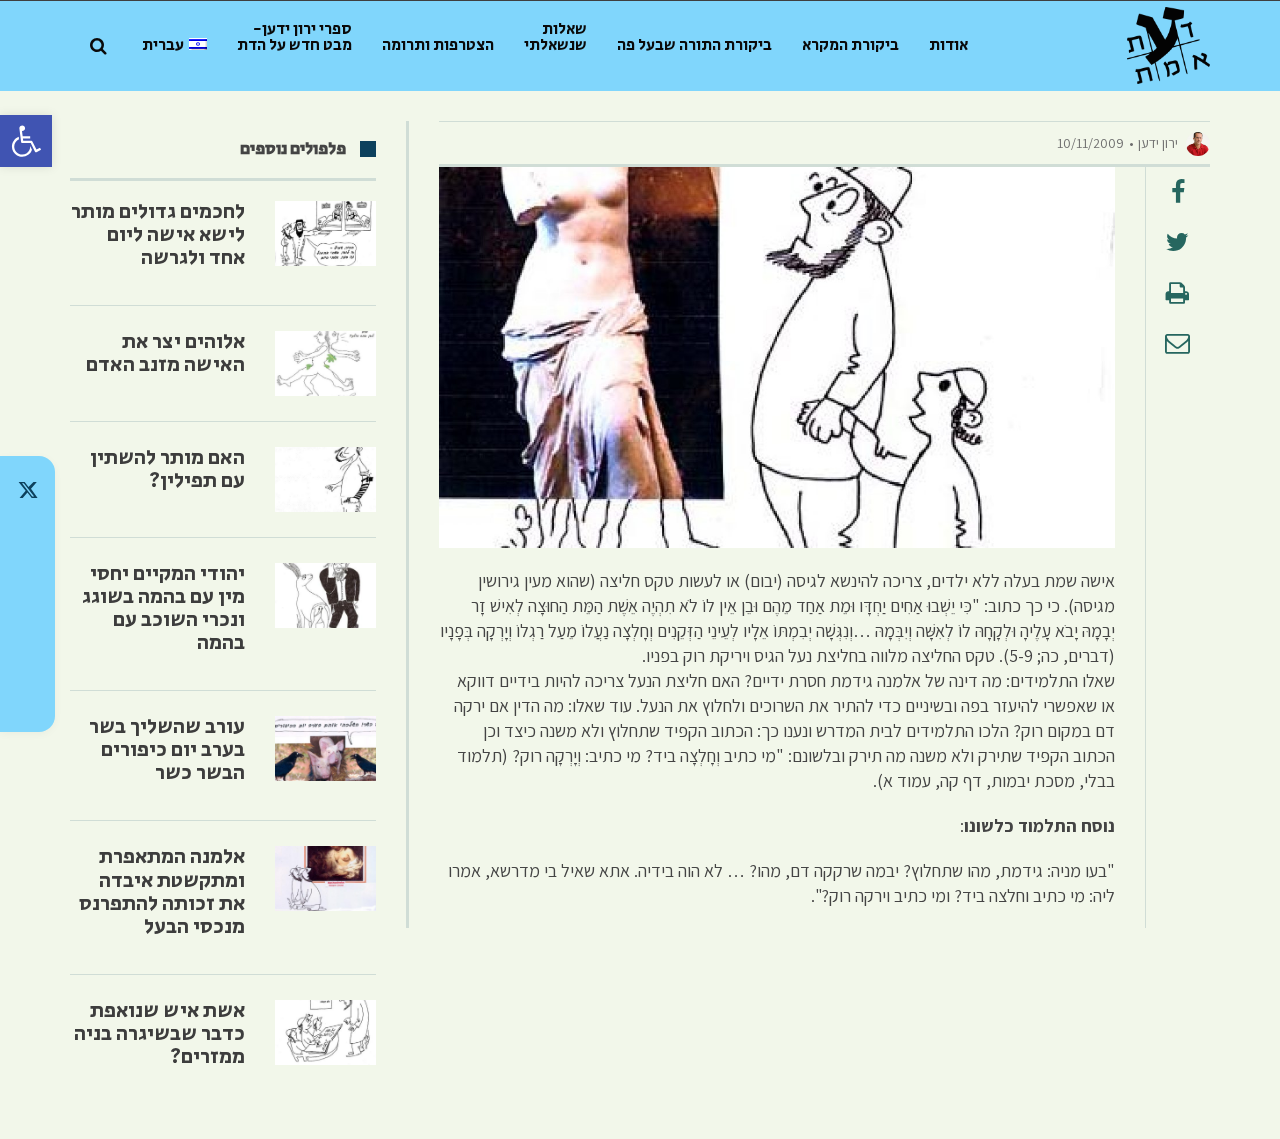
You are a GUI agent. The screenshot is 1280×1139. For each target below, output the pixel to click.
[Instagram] (27, 594)
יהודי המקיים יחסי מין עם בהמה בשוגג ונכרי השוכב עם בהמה (163, 608)
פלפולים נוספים (293, 149)
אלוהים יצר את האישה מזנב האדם (165, 353)
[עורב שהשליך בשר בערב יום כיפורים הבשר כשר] (325, 748)
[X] (27, 490)
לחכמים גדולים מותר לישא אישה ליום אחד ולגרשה (158, 235)
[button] (26, 141)
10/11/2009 (1090, 143)
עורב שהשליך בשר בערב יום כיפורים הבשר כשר (167, 750)
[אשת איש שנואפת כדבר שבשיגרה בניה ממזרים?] (325, 1032)
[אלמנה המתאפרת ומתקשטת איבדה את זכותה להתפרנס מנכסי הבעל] (325, 878)
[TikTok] (27, 542)
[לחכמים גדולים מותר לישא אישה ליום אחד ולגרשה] (325, 233)
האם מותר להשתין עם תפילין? (167, 469)
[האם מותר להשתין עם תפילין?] (325, 479)
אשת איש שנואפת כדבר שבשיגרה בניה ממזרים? (159, 1034)
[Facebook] (27, 646)
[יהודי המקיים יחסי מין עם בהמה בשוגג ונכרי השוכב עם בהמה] (325, 595)
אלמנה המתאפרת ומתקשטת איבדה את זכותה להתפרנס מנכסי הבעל (162, 891)
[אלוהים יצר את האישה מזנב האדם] (325, 363)
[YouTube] (27, 698)
